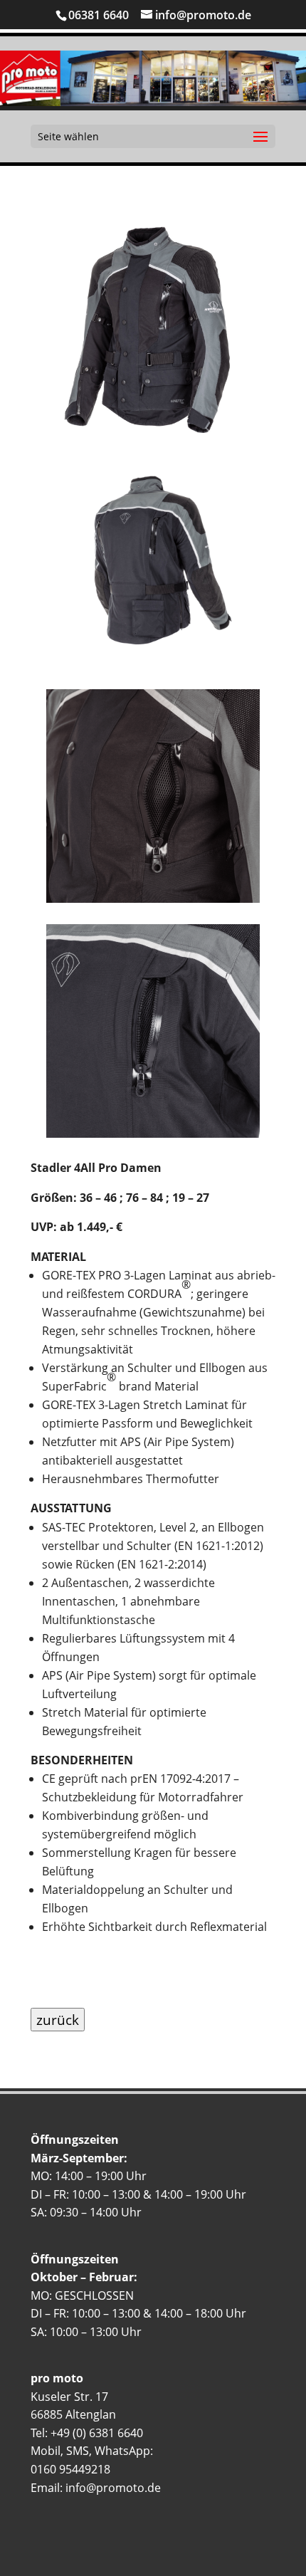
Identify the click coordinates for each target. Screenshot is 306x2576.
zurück (58, 2020)
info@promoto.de (113, 2488)
